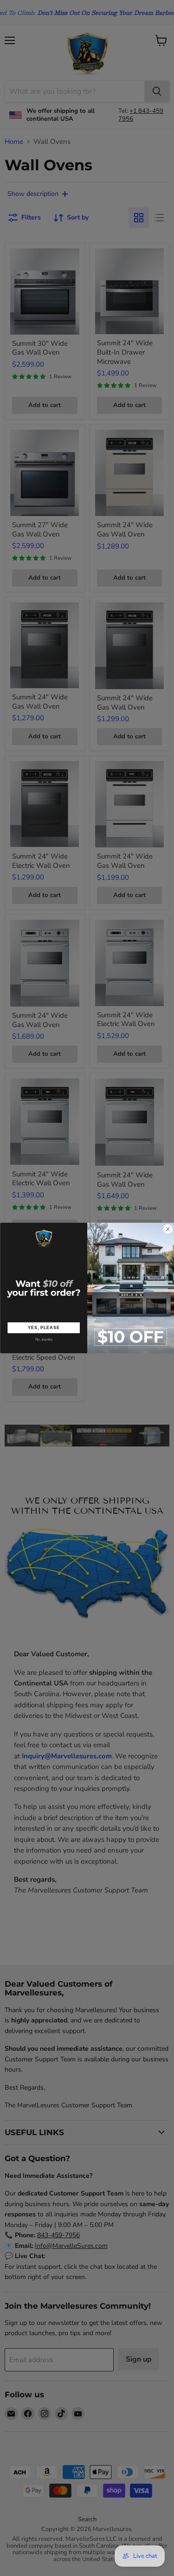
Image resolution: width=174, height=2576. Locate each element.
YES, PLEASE (43, 1327)
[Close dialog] (168, 1229)
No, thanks (44, 1340)
